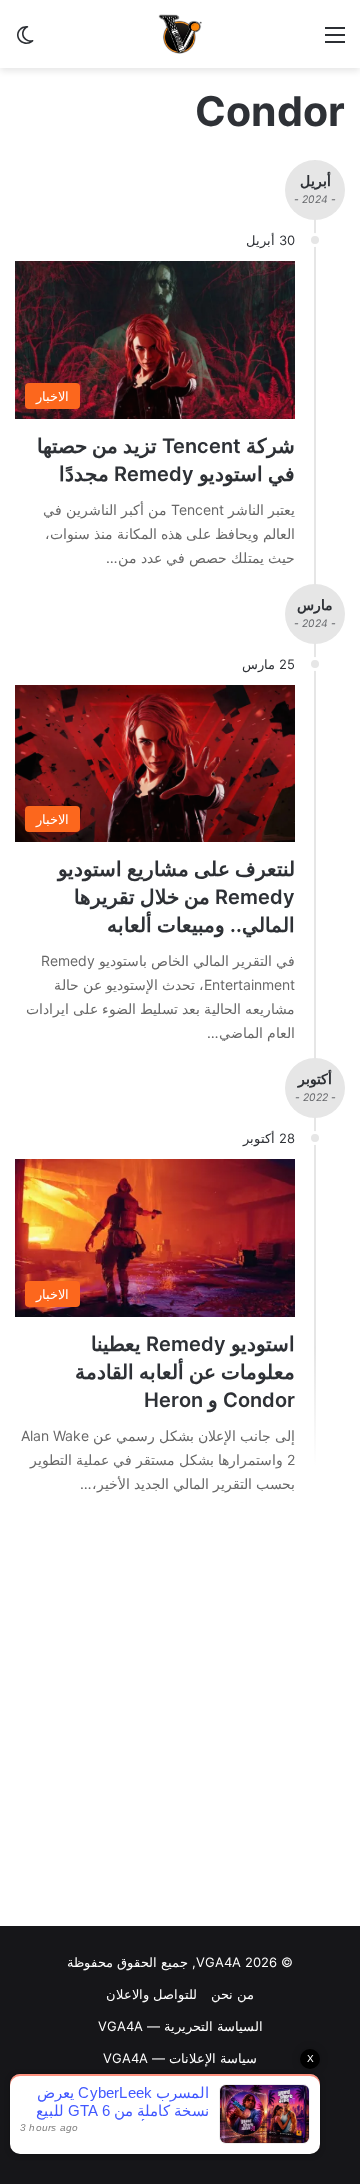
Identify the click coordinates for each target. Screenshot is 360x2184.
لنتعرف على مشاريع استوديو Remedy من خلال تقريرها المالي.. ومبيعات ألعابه (176, 897)
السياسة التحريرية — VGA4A (180, 2026)
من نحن (232, 1994)
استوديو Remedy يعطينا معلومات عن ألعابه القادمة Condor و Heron (185, 1372)
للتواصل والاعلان (151, 1994)
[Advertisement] (180, 1716)
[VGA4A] (180, 34)
